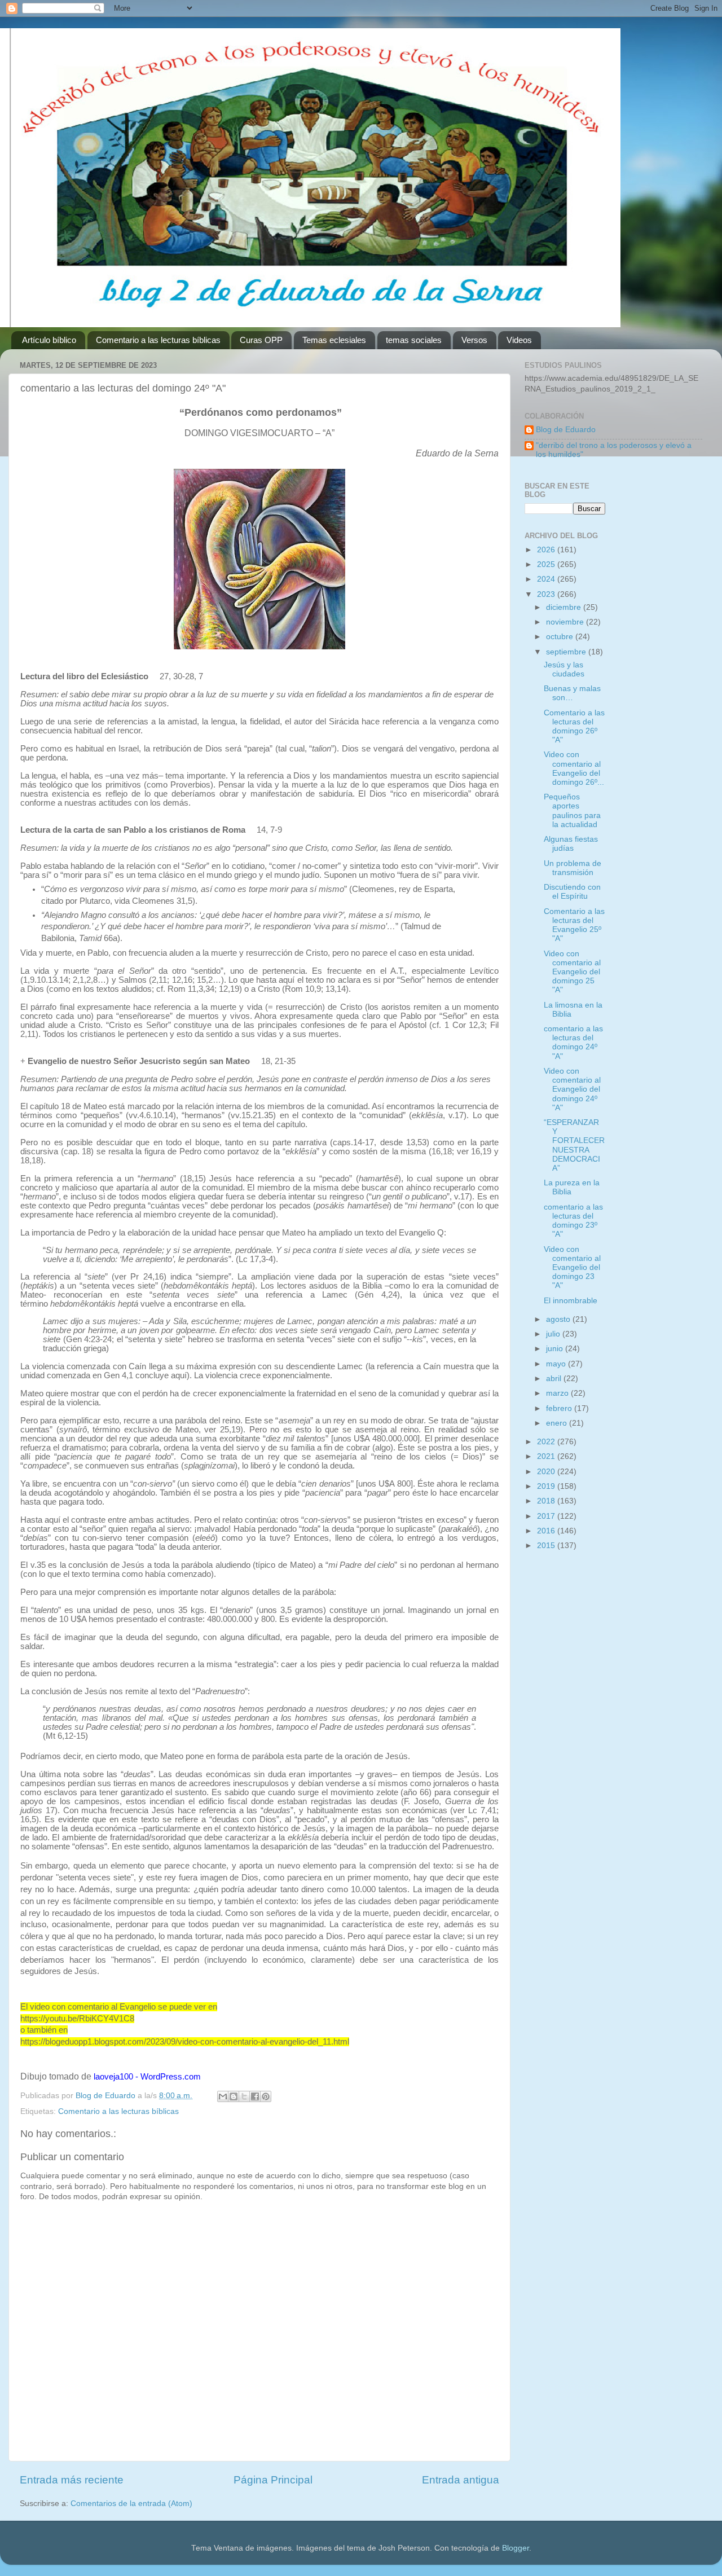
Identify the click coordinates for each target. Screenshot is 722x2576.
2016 (547, 1531)
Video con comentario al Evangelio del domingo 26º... (574, 768)
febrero (560, 1408)
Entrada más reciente (72, 2480)
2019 (547, 1486)
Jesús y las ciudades (564, 669)
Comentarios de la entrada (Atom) (131, 2504)
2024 (547, 579)
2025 (547, 564)
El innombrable (571, 1301)
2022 (547, 1442)
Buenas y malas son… (572, 693)
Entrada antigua (461, 2480)
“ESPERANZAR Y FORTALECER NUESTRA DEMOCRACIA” (574, 1145)
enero (558, 1423)
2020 (547, 1472)
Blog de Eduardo (566, 430)
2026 (547, 550)
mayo (557, 1364)
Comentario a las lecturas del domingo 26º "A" (574, 727)
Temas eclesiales (334, 340)
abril (555, 1379)
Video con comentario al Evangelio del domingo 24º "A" (572, 1089)
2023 (547, 594)
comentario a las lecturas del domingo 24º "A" (573, 1043)
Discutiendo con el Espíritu (572, 892)
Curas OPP (261, 340)
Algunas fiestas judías (571, 844)
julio (554, 1334)
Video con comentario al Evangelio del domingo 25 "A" (572, 972)
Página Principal (273, 2480)
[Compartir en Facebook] (255, 2096)
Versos (474, 340)
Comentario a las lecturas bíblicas (158, 340)
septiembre (567, 652)
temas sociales (414, 340)
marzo (558, 1393)
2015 (547, 1546)
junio (556, 1349)
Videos (519, 340)
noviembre (566, 622)
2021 (547, 1456)
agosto (559, 1319)
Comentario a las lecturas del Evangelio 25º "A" (574, 925)
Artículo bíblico (49, 340)
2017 (547, 1516)
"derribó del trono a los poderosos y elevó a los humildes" (614, 450)
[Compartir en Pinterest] (266, 2096)
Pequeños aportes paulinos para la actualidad (572, 811)
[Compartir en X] (244, 2096)
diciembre (565, 607)
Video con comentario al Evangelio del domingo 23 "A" (572, 1268)
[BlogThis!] (234, 2096)
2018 (547, 1501)
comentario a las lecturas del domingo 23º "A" (573, 1221)
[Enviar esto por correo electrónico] (223, 2096)
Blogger (516, 2548)
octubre (561, 637)
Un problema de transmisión (573, 868)
